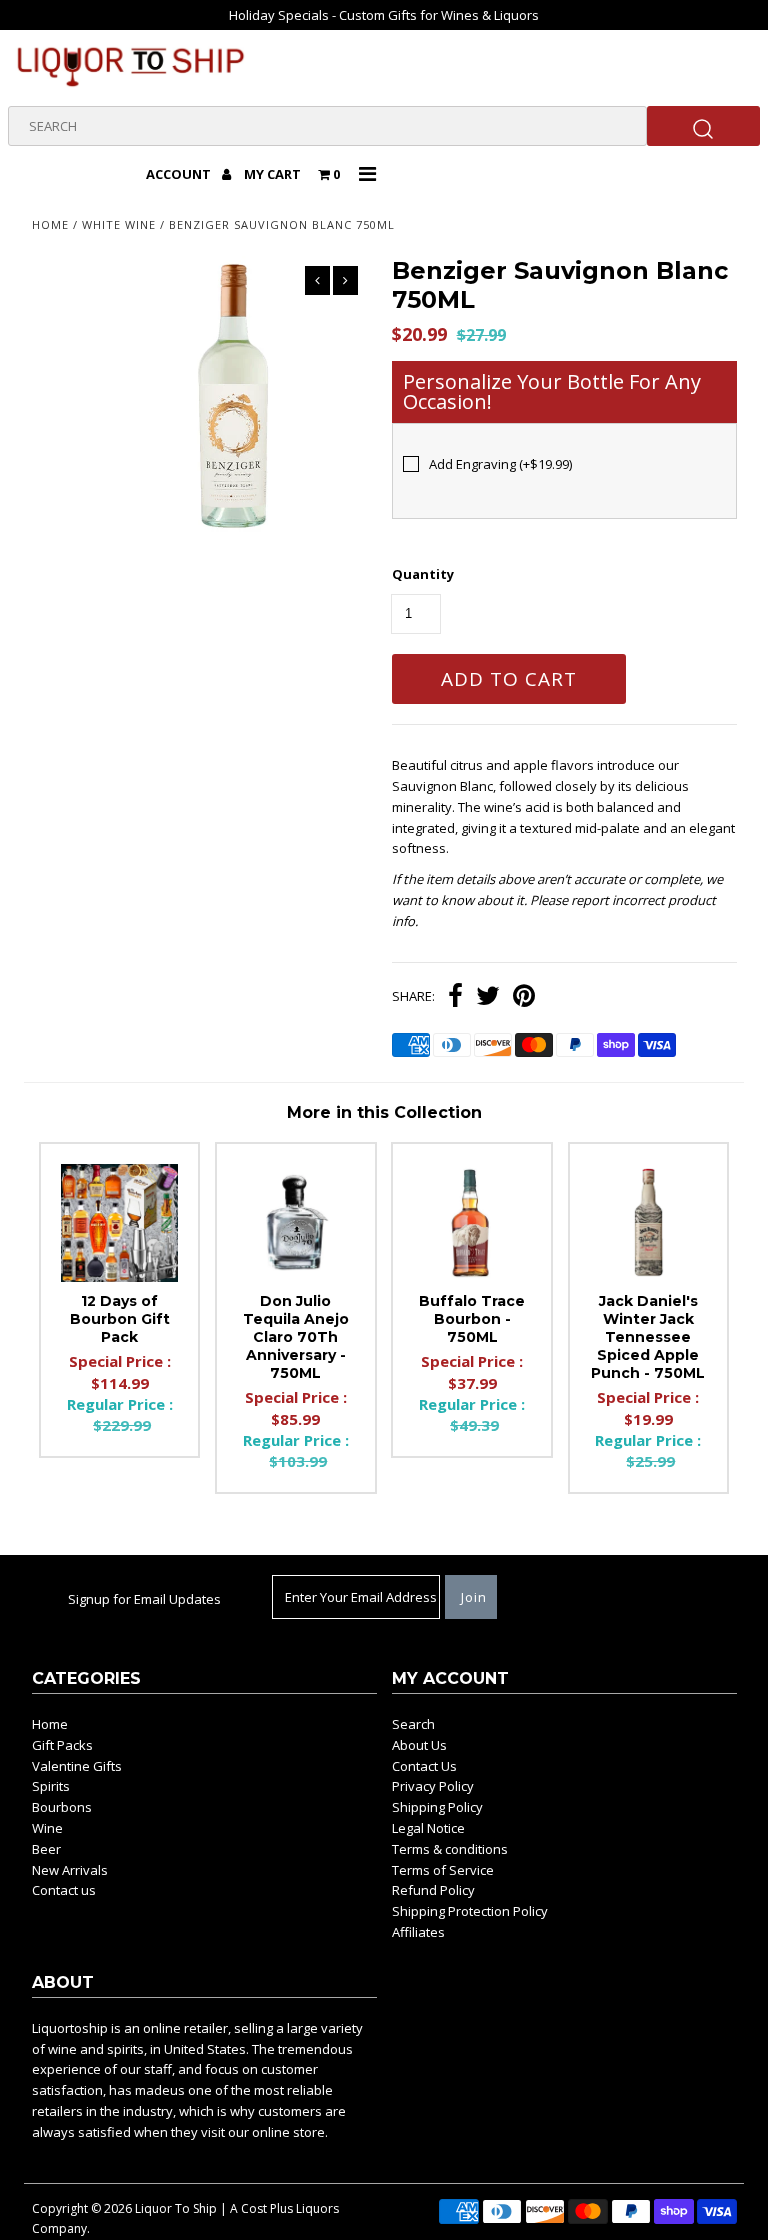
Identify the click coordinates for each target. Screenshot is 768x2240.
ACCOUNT (180, 174)
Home (50, 224)
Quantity (423, 574)
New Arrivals (70, 1870)
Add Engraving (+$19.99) (500, 464)
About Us (419, 1745)
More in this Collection (384, 1112)
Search (413, 1724)
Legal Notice (428, 1828)
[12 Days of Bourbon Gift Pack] (120, 1223)
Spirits (51, 1786)
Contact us (64, 1890)
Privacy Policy (433, 1786)
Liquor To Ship (176, 2208)
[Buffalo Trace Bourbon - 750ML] (472, 1223)
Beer (46, 1849)
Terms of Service (443, 1870)
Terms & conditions (450, 1849)
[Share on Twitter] (488, 998)
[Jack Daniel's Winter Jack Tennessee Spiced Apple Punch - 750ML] (649, 1223)
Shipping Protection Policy (470, 1911)
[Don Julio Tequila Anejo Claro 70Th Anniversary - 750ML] (296, 1223)
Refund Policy (433, 1890)
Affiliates (418, 1932)
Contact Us (424, 1766)
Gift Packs (62, 1745)
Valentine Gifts (77, 1766)
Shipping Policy (437, 1807)
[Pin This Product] (524, 998)
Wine (47, 1828)
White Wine (119, 224)
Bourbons (62, 1807)
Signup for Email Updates (144, 1599)
